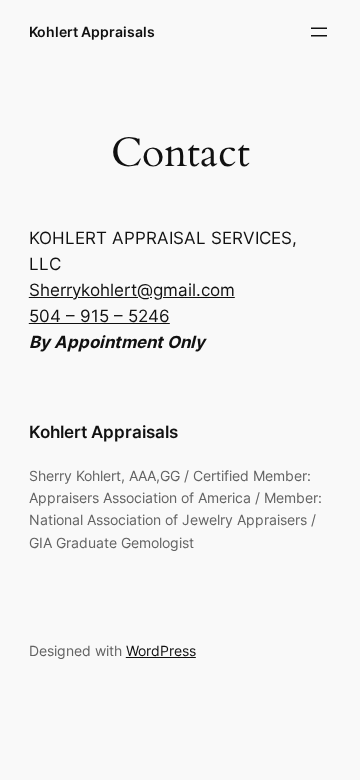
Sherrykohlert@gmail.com (132, 290)
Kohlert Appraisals (92, 31)
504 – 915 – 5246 (99, 316)
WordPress (161, 650)
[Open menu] (319, 32)
